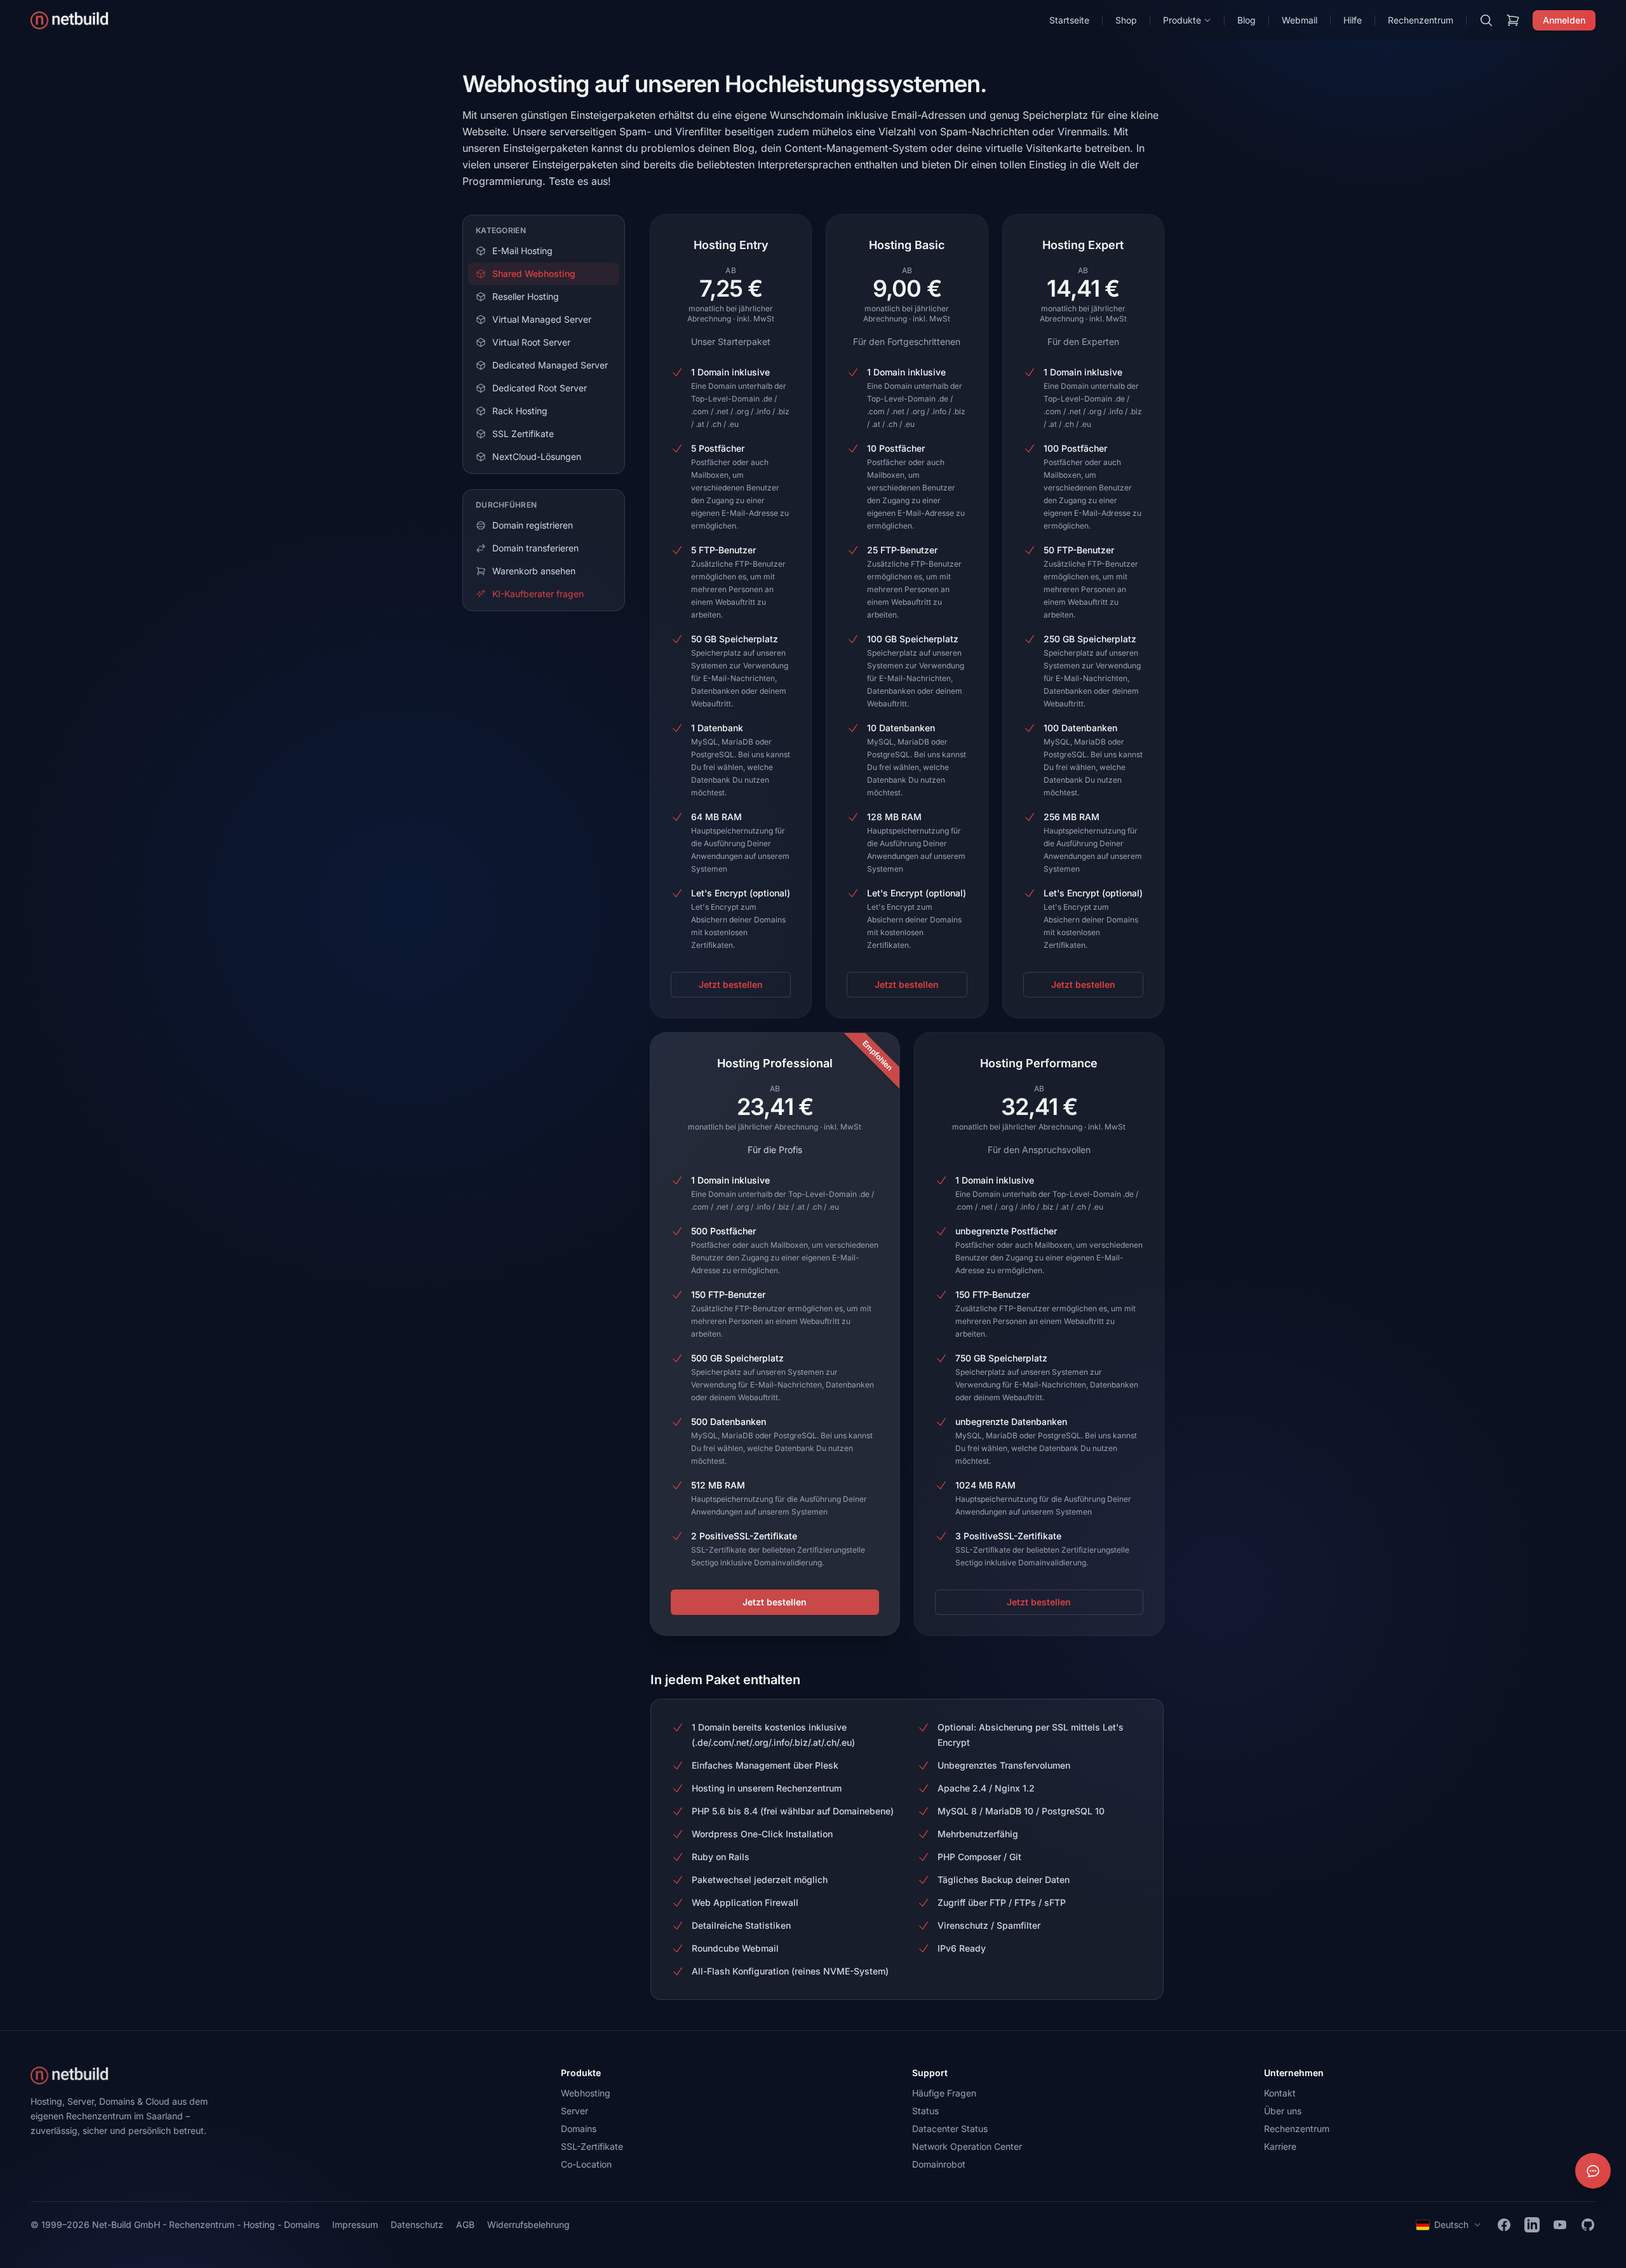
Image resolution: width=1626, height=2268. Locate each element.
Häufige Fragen (944, 2093)
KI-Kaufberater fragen (538, 594)
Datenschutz (417, 2224)
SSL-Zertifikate (592, 2146)
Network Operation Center (967, 2146)
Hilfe (1353, 20)
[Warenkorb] (1513, 20)
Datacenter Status (950, 2129)
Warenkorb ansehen (534, 571)
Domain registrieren (533, 525)
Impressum (355, 2224)
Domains (579, 2129)
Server (574, 2111)
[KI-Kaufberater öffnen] (1593, 2171)
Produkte (1182, 20)
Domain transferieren (535, 548)
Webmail (1300, 20)
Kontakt (1280, 2093)
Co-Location (586, 2164)
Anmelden (1564, 20)
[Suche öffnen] (1486, 20)
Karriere (1280, 2146)
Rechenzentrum (1421, 20)
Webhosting (586, 2093)
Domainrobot (939, 2164)
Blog (1246, 20)
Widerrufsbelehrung (528, 2224)
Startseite (1069, 20)
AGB (465, 2224)
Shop (1126, 20)
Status (925, 2111)
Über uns (1283, 2111)
